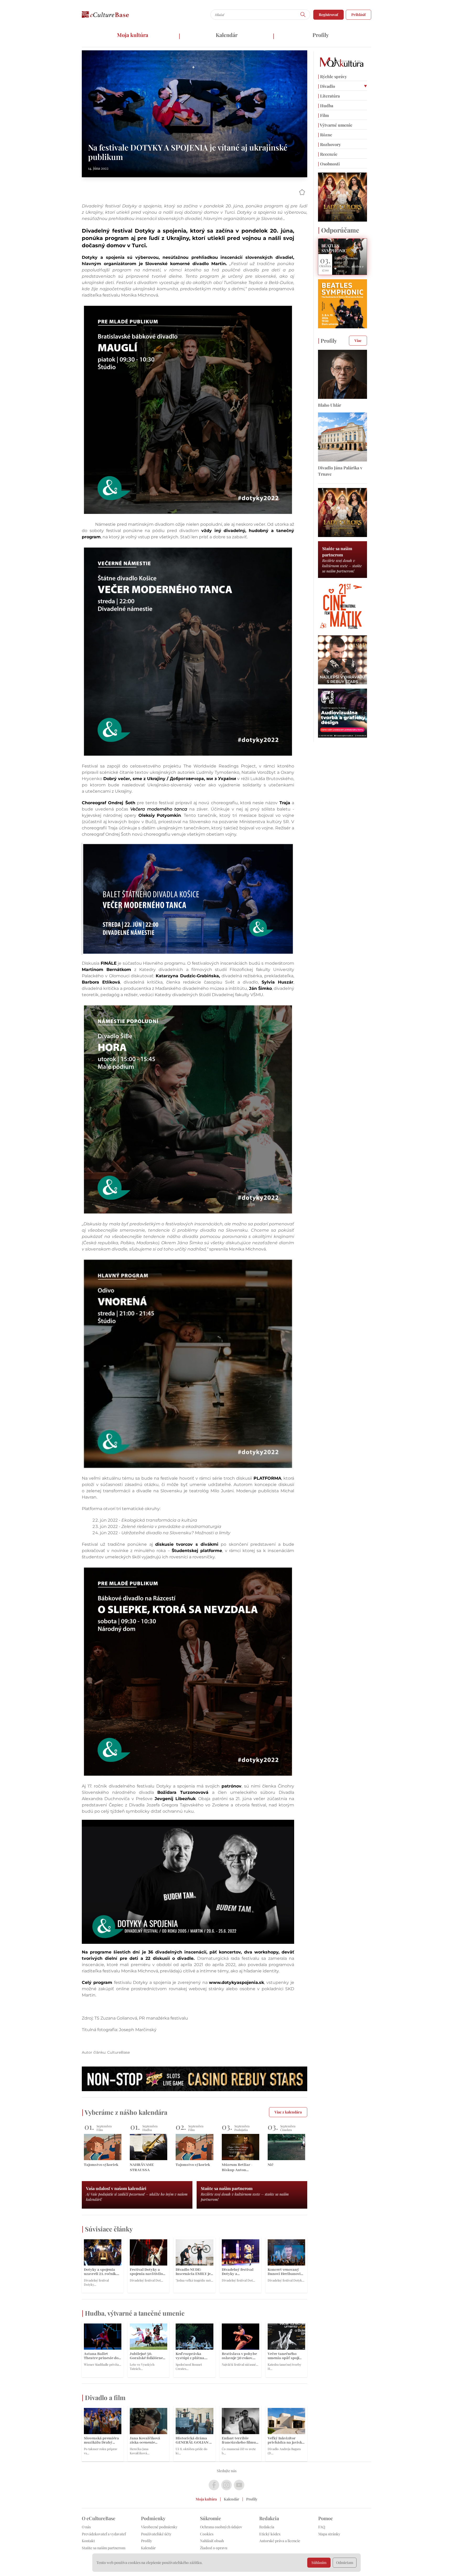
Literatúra (329, 96)
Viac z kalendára (288, 2112)
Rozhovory (329, 144)
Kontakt (88, 2541)
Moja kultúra (133, 35)
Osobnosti (329, 164)
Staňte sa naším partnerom (104, 2548)
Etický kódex (270, 2534)
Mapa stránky (329, 2534)
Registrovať (328, 15)
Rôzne (325, 135)
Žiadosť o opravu (214, 2548)
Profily (321, 35)
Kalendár (227, 35)
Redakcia (267, 2527)
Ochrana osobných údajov (221, 2527)
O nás (86, 2527)
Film (323, 115)
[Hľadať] (303, 15)
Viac (358, 340)
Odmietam (345, 2562)
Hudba (326, 106)
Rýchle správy (332, 76)
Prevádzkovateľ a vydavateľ (104, 2534)
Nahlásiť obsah (212, 2541)
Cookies (207, 2534)
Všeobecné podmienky (159, 2527)
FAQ (322, 2527)
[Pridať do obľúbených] (302, 192)
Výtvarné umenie (335, 125)
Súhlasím (319, 2562)
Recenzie (328, 154)
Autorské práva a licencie (280, 2541)
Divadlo (327, 86)
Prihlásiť (358, 15)
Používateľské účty (156, 2534)
